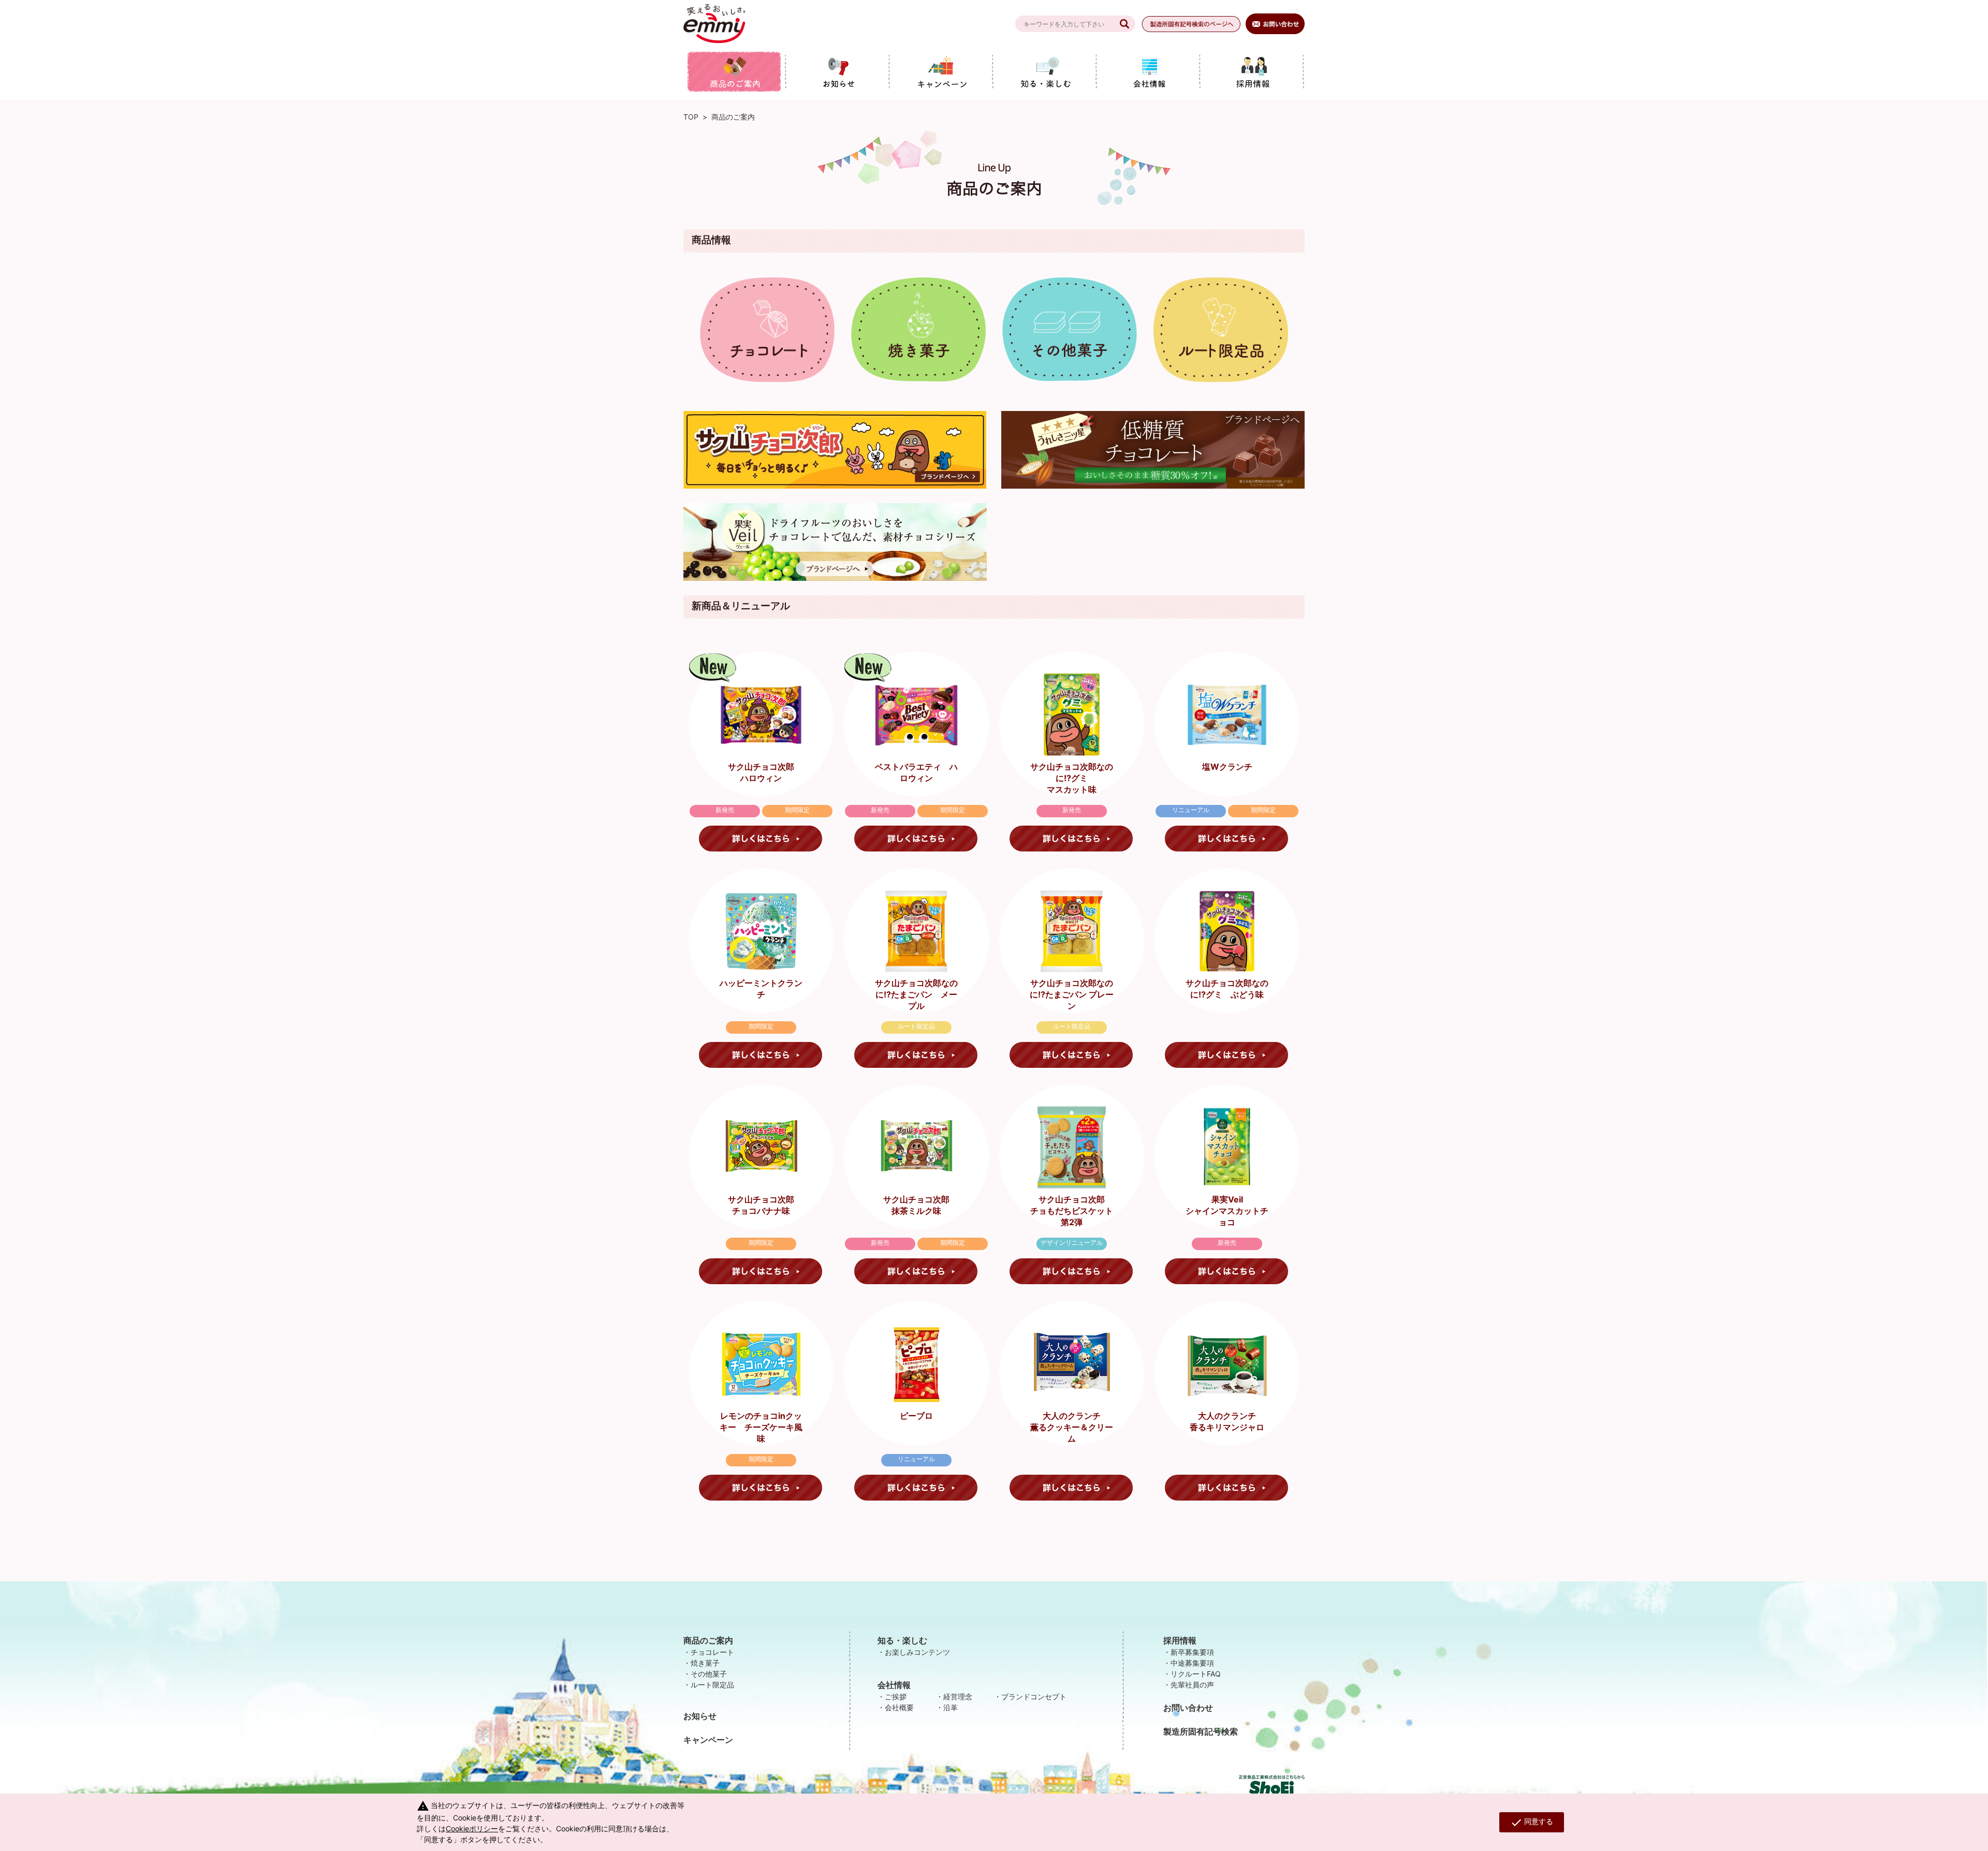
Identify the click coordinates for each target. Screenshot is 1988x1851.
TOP (691, 117)
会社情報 (894, 1685)
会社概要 (899, 1707)
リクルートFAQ (1196, 1674)
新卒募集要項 (1192, 1652)
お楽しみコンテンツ (917, 1652)
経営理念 (958, 1696)
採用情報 (1180, 1640)
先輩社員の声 (1192, 1685)
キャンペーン (708, 1740)
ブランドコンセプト (1034, 1696)
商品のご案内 (708, 1640)
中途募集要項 (1192, 1663)
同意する (1532, 1823)
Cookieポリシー (472, 1828)
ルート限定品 (712, 1685)
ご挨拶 (896, 1696)
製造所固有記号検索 (1201, 1731)
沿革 (951, 1707)
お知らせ (700, 1716)
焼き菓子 (705, 1663)
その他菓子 (709, 1674)
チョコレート (712, 1652)
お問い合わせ (1188, 1708)
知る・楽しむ (902, 1640)
